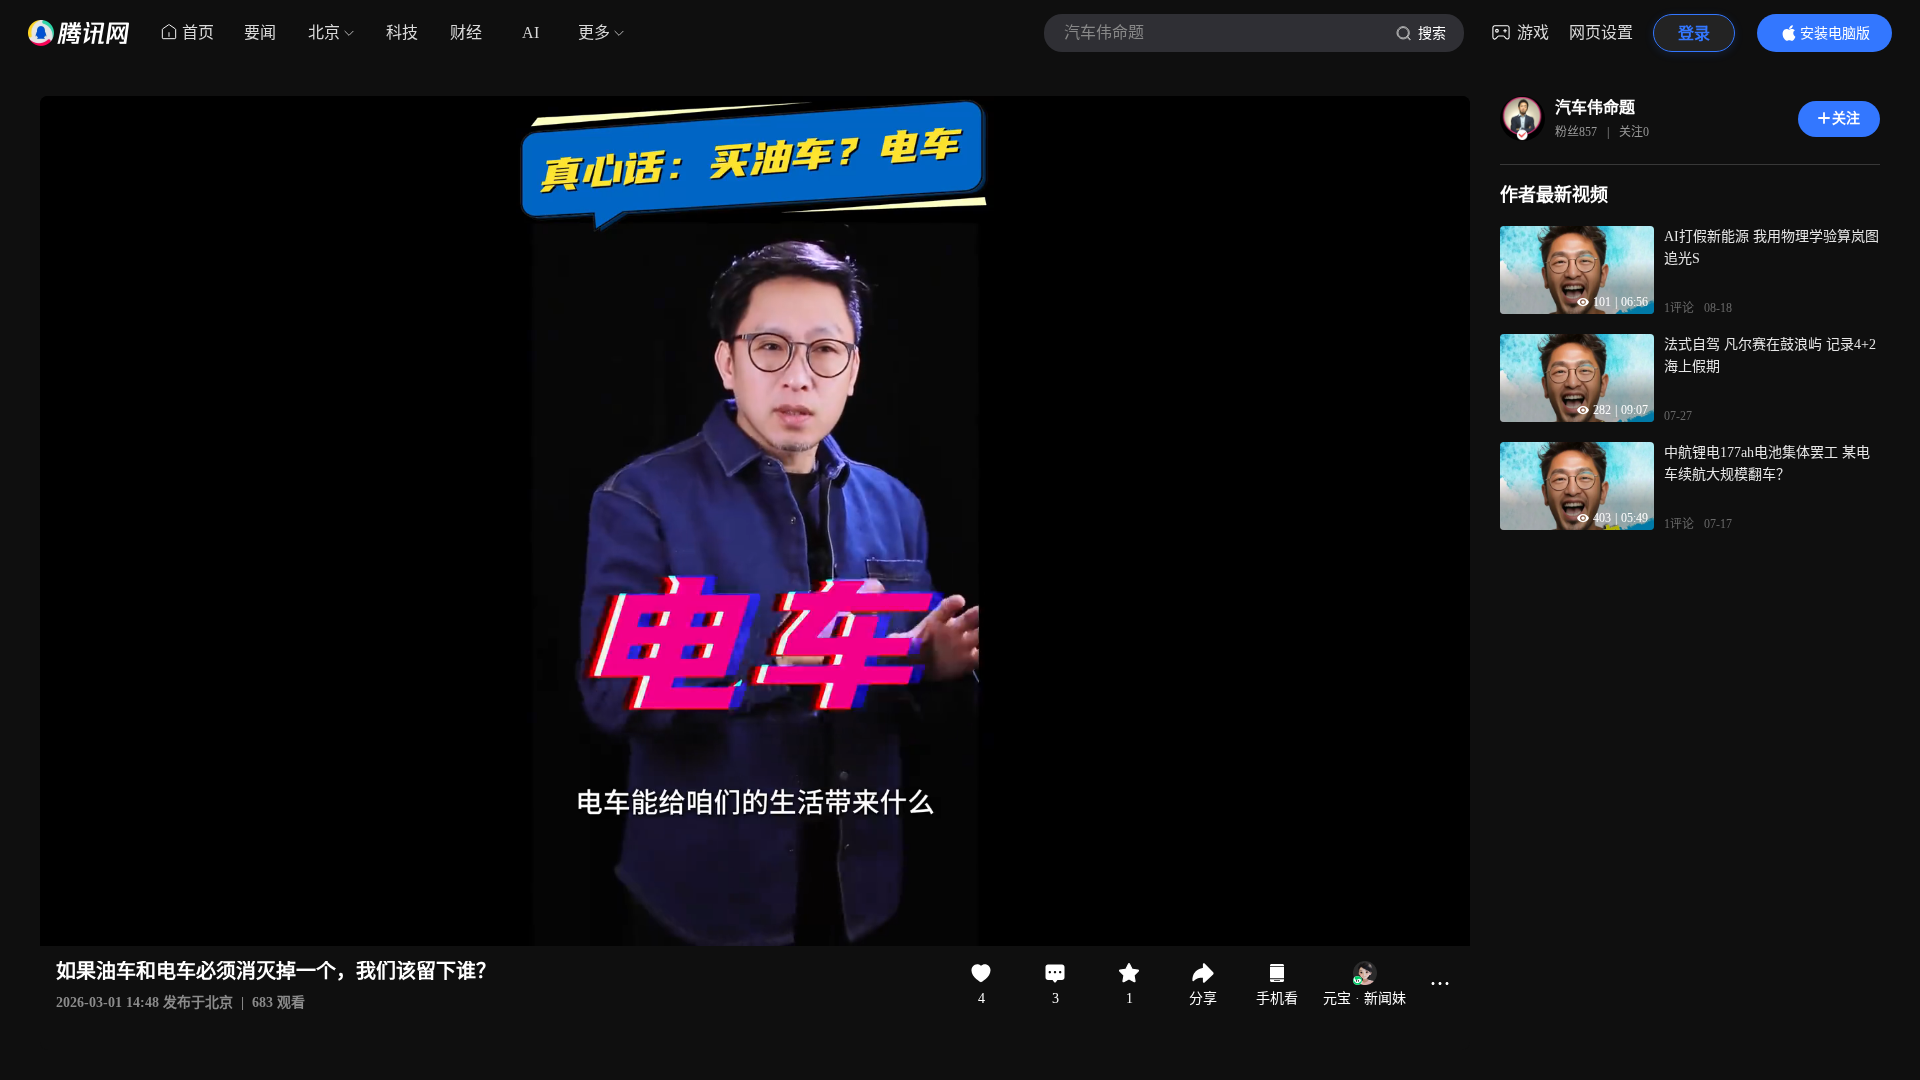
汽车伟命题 (1595, 107)
